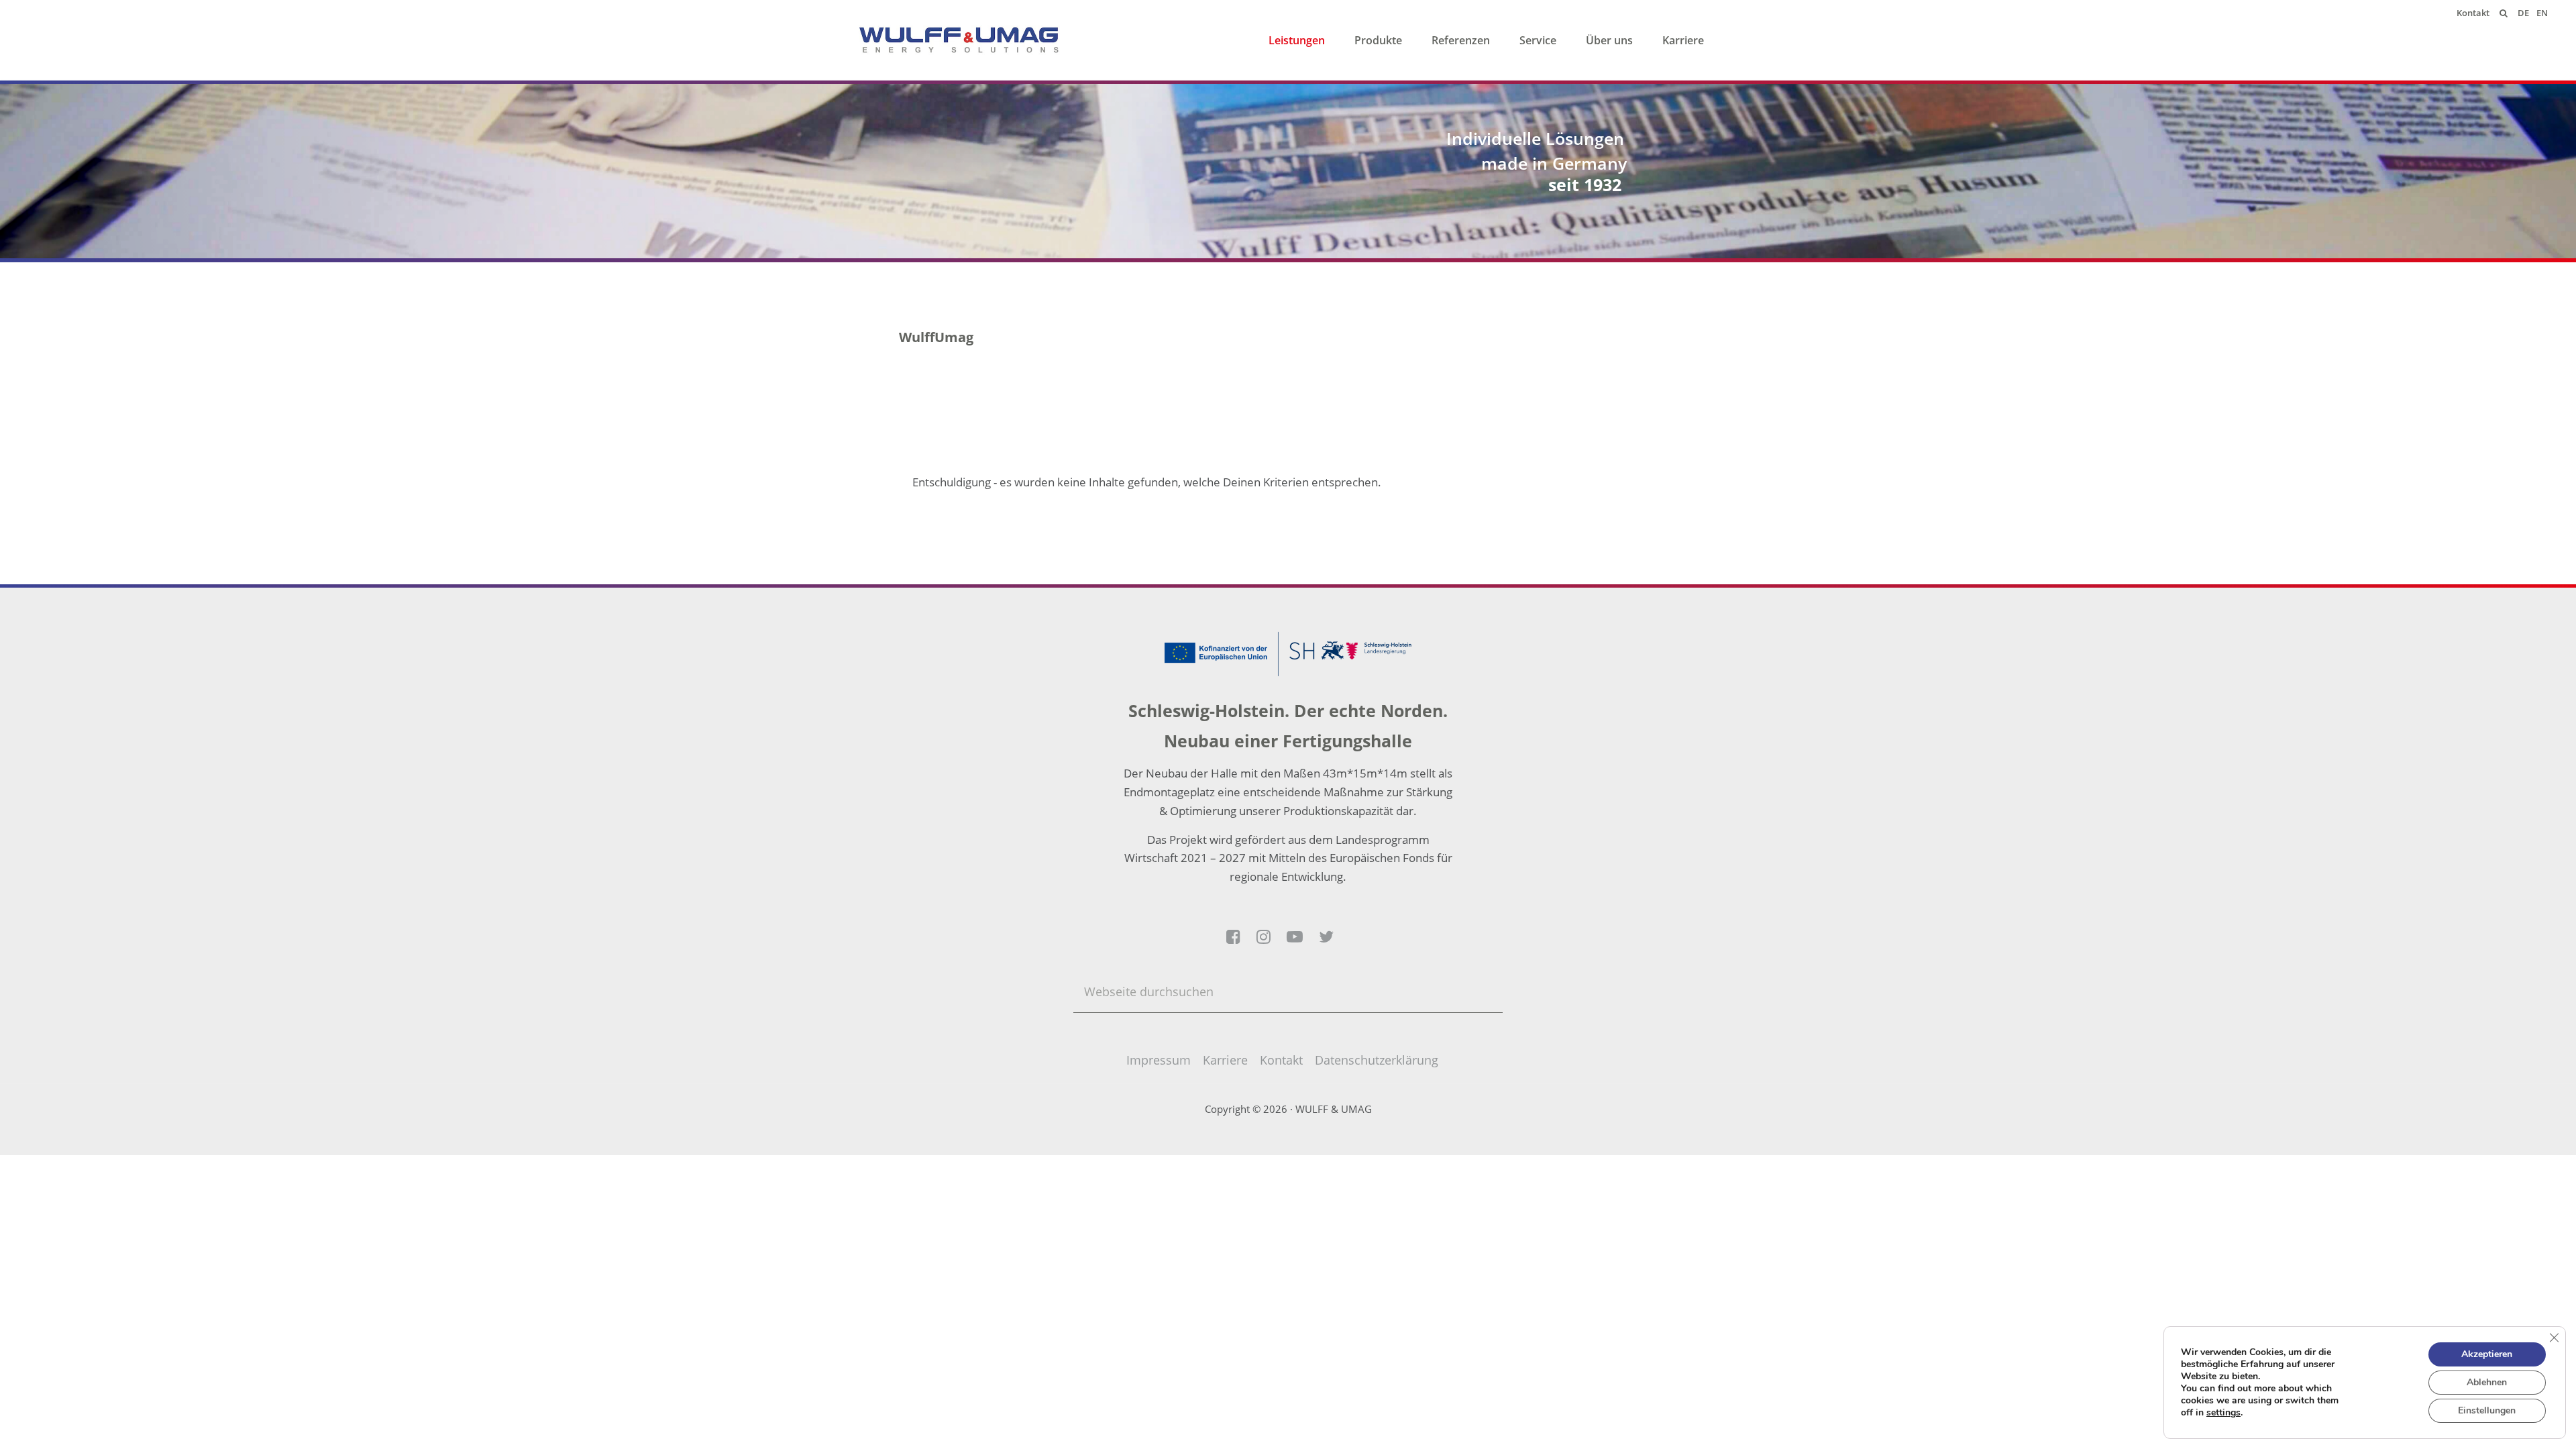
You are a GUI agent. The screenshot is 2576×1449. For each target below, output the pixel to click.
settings (2223, 1413)
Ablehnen (2487, 1382)
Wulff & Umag (959, 40)
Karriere (1225, 1060)
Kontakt (1281, 1060)
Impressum (1159, 1060)
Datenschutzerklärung (1377, 1060)
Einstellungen (2487, 1410)
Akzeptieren (2487, 1354)
